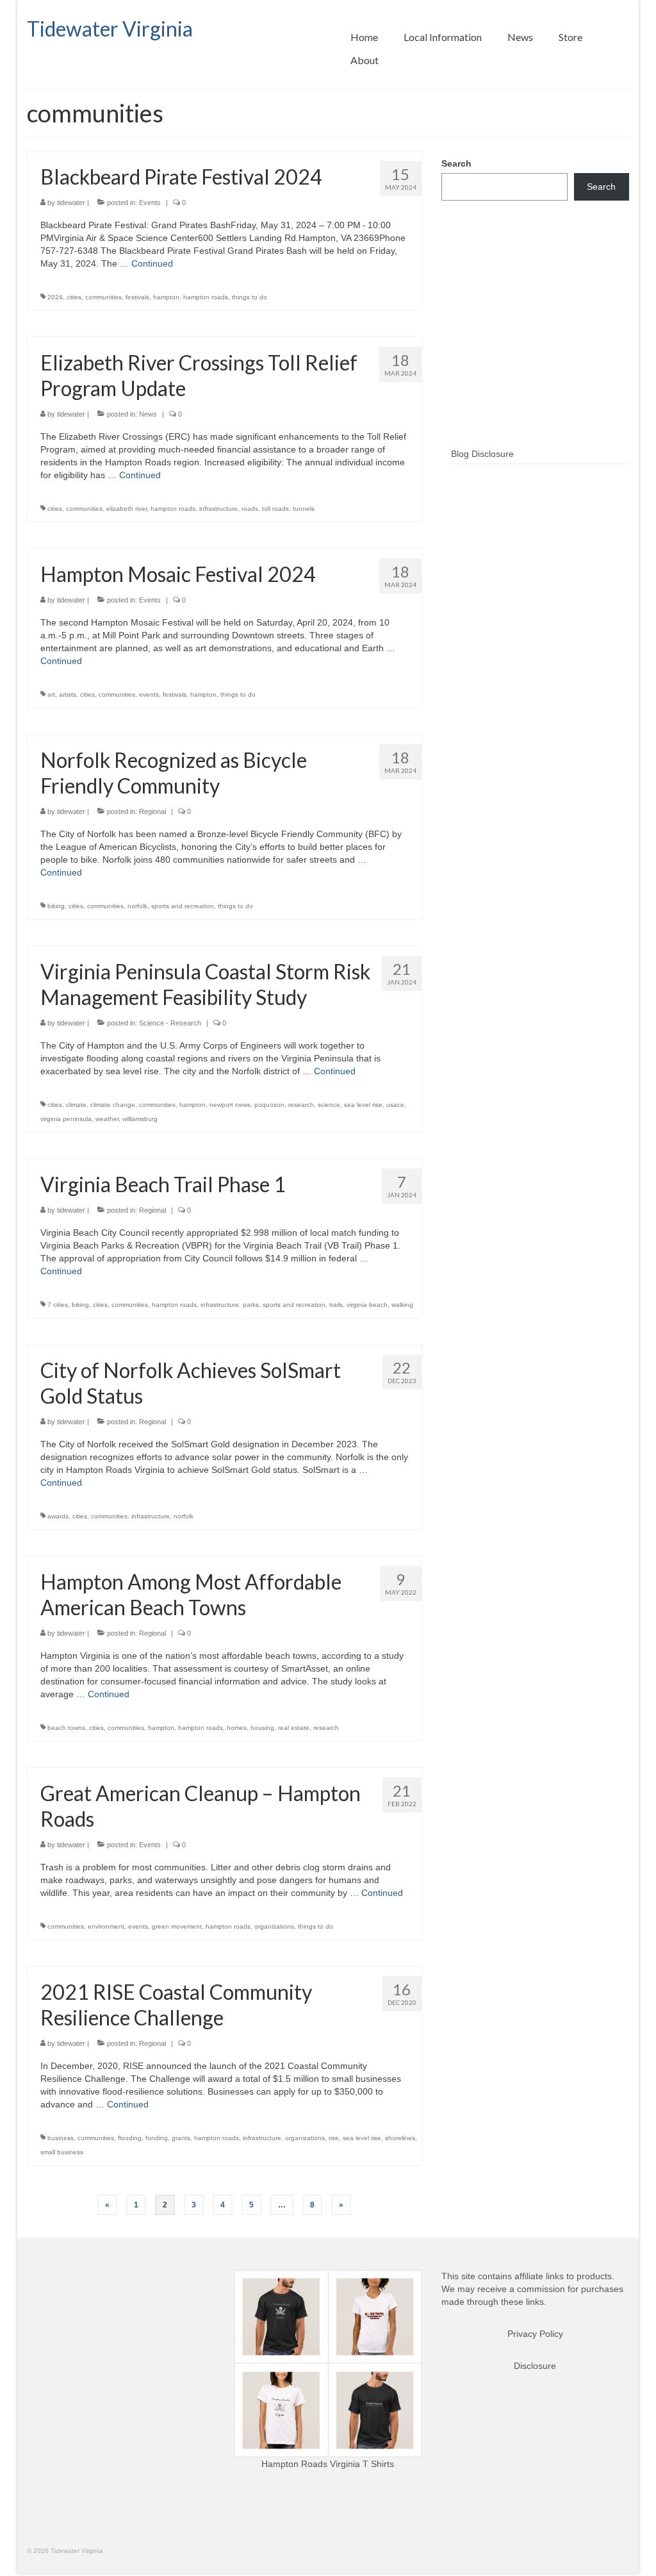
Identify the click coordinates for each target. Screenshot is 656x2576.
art (51, 694)
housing (262, 1728)
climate (76, 1105)
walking (402, 1305)
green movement (177, 1926)
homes (237, 1728)
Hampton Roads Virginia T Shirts (328, 2464)
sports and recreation (183, 906)
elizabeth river (127, 509)
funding (157, 2138)
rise (334, 2138)
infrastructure (218, 509)
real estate (294, 1728)
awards (58, 1516)
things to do (250, 297)
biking (56, 906)
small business (62, 2152)
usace (395, 1105)
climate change (113, 1105)
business (61, 2138)
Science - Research (170, 1023)
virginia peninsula (66, 1119)
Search (456, 163)
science (329, 1105)
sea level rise (363, 1105)
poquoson (269, 1105)
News (148, 414)
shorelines (400, 2138)
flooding (130, 2138)
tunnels (304, 509)
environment (106, 1926)
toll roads (275, 509)
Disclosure (535, 2366)
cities (74, 297)
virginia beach (367, 1305)
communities (103, 297)
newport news (230, 1105)
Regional (152, 811)
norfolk (137, 906)
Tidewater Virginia (110, 29)
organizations (274, 1926)
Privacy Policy (535, 2334)
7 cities (58, 1305)
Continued (152, 263)
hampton (166, 297)
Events (150, 203)
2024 (55, 297)
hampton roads (206, 297)
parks (251, 1305)
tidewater (71, 203)
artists (68, 694)
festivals (137, 297)
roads (250, 509)
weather (107, 1119)
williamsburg (140, 1119)
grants (181, 2138)
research (301, 1105)
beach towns (66, 1728)
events (149, 694)
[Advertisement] (535, 345)
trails (336, 1305)
